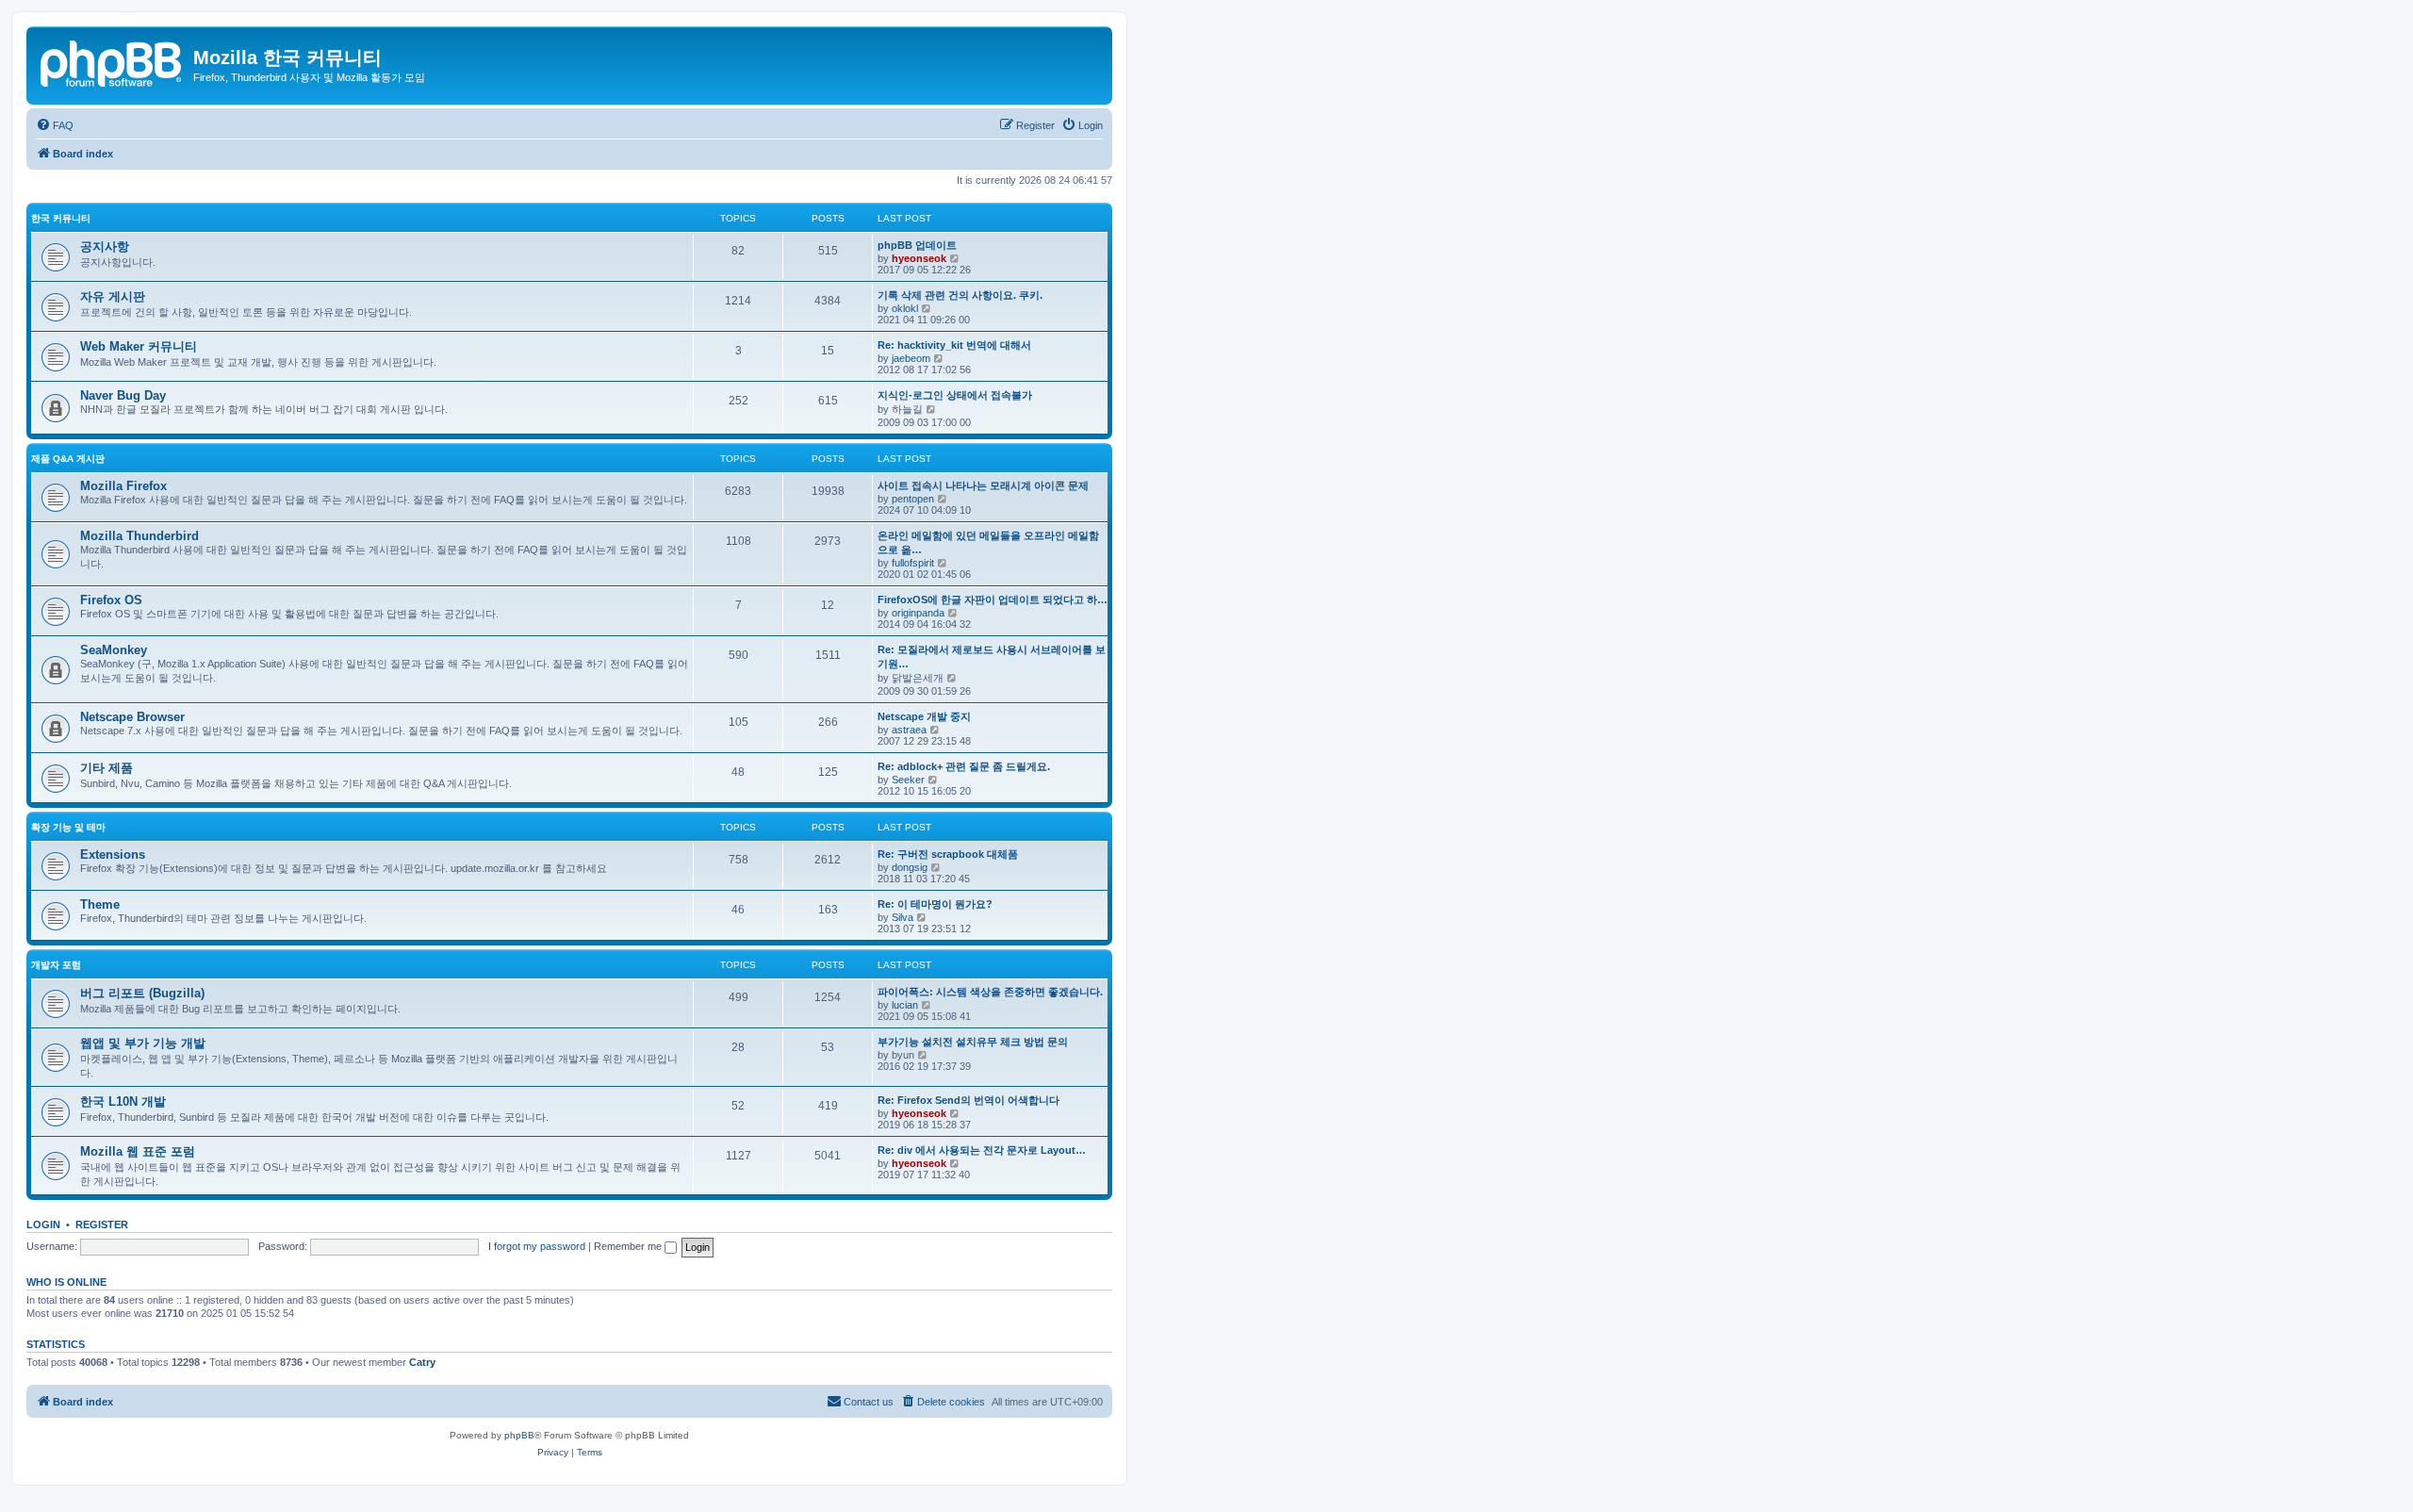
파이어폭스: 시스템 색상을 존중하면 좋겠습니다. (990, 992)
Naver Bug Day (123, 395)
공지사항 (105, 247)
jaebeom (911, 358)
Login (43, 1224)
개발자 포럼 (56, 965)
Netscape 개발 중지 (924, 716)
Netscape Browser (132, 717)
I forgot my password (537, 1246)
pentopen (913, 499)
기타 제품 (107, 768)
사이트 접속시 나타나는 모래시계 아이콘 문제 (983, 485)
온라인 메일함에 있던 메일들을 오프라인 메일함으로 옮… (988, 542)
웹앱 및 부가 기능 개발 (143, 1043)
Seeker (908, 780)
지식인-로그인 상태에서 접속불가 (955, 395)
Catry (422, 1362)
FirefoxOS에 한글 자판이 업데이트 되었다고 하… (993, 600)
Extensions (113, 855)
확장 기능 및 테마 (68, 827)
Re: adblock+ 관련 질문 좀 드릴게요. (964, 766)
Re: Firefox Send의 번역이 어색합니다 (968, 1100)
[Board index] (112, 61)
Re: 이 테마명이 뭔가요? (935, 904)
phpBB (519, 1435)
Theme (100, 904)
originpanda (918, 613)
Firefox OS (111, 600)
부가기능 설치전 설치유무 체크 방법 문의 (973, 1042)
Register (102, 1224)
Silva (903, 917)
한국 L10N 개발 (123, 1101)
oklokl (905, 308)
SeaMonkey (114, 650)
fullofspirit (913, 563)
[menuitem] (55, 125)
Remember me (629, 1246)
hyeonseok (919, 258)
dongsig (910, 867)
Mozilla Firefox (123, 486)
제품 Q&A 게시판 (68, 459)
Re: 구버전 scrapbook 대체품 (948, 854)
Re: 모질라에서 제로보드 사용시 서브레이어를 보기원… (992, 657)
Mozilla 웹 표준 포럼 (138, 1151)
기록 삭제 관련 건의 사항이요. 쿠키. (960, 295)
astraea (909, 730)
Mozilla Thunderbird (140, 536)
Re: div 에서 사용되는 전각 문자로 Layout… (982, 1150)
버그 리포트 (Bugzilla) (142, 993)
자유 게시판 (113, 296)
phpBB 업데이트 (917, 245)
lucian (905, 1005)
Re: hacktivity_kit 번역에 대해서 (954, 345)
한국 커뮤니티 (61, 218)
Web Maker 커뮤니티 (139, 346)
